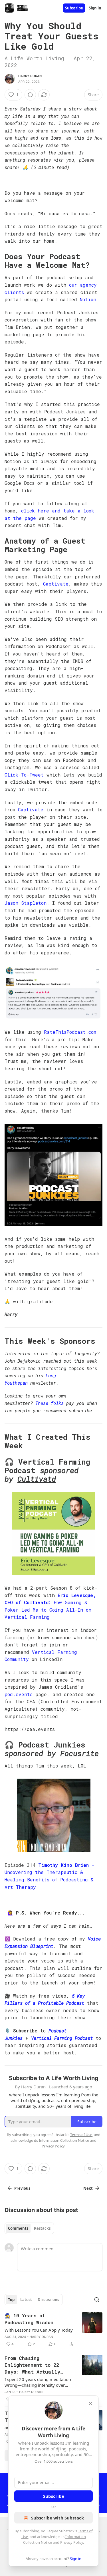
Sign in (95, 8)
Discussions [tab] (48, 2300)
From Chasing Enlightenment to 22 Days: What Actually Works (32, 2365)
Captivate (56, 584)
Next (88, 2188)
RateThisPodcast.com (70, 1032)
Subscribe (74, 8)
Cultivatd (37, 1479)
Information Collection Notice (64, 2140)
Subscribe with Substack (57, 2518)
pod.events (19, 1694)
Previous (22, 2188)
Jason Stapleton (26, 903)
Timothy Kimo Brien (63, 1865)
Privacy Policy (72, 2542)
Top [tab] (11, 2300)
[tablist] (29, 2228)
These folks (50, 1403)
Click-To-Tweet (24, 775)
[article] (53, 2330)
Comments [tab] (18, 2228)
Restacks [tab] (42, 2228)
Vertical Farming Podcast (62, 2038)
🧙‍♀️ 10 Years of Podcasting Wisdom (29, 2319)
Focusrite (79, 1753)
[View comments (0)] (30, 95)
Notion (88, 299)
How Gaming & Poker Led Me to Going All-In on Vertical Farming (48, 1610)
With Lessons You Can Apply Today (39, 2330)
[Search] (97, 2300)
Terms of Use (81, 2135)
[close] (90, 2404)
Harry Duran (30, 76)
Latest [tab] (26, 2300)
